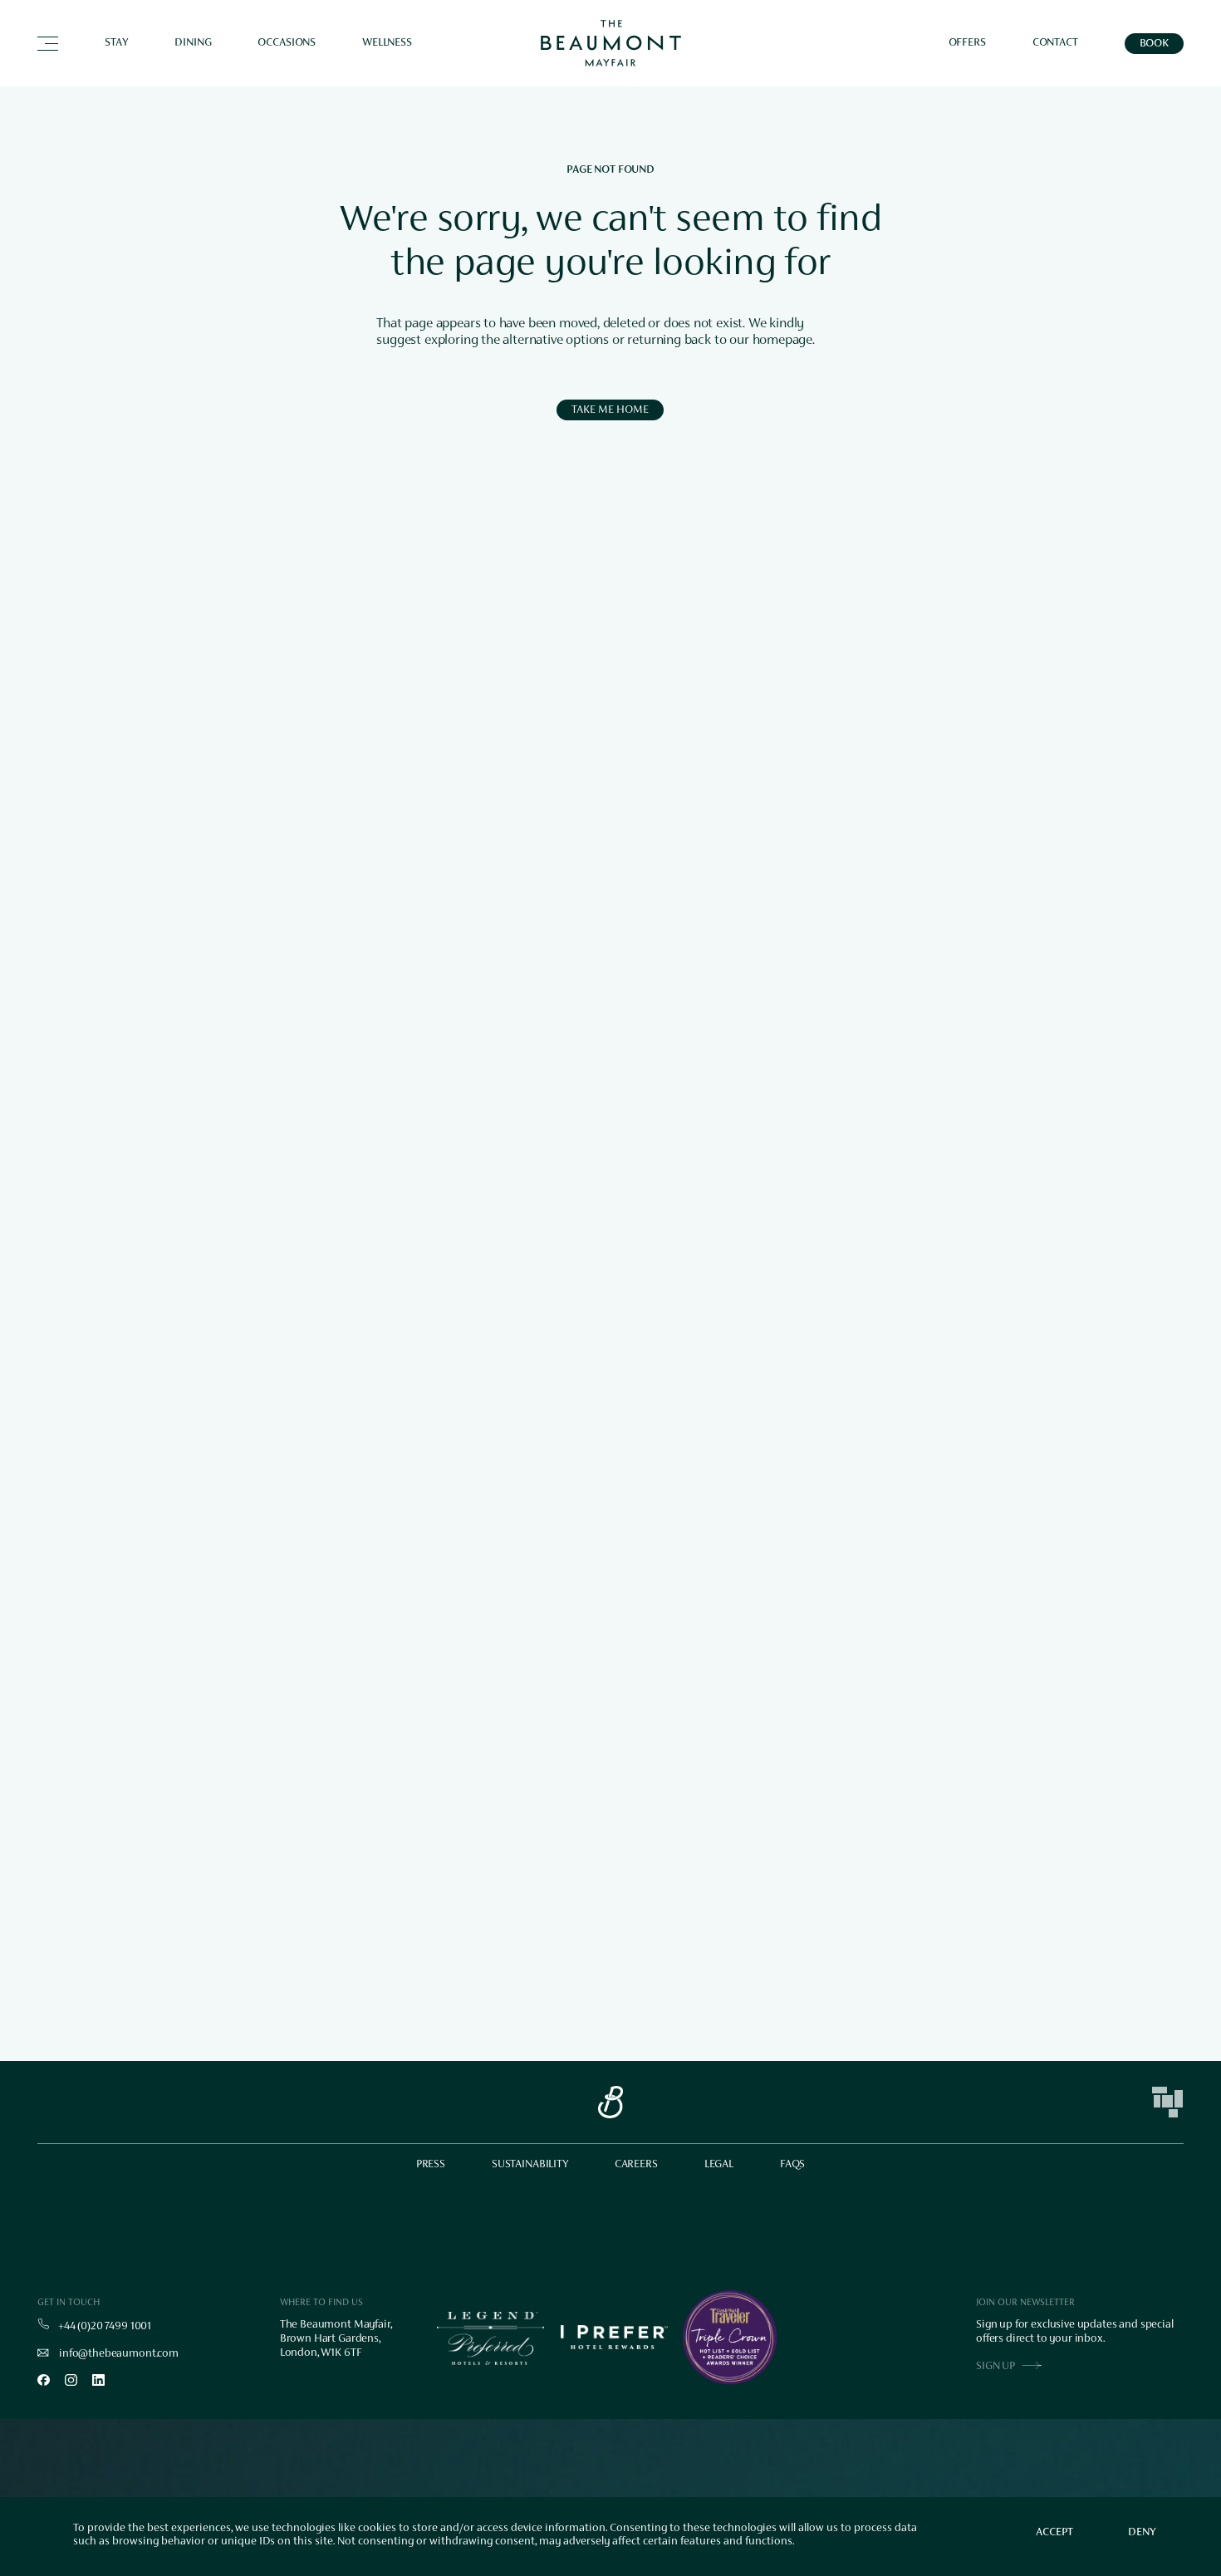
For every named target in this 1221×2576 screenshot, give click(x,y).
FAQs (792, 2165)
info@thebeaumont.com (119, 2354)
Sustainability (530, 2165)
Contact (1055, 43)
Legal (719, 2165)
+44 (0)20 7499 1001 (105, 2327)
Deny (1142, 2533)
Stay (116, 43)
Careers (636, 2165)
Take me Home (610, 410)
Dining (193, 43)
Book (1154, 44)
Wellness (387, 43)
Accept (1054, 2533)
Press (431, 2165)
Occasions (287, 43)
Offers (967, 43)
